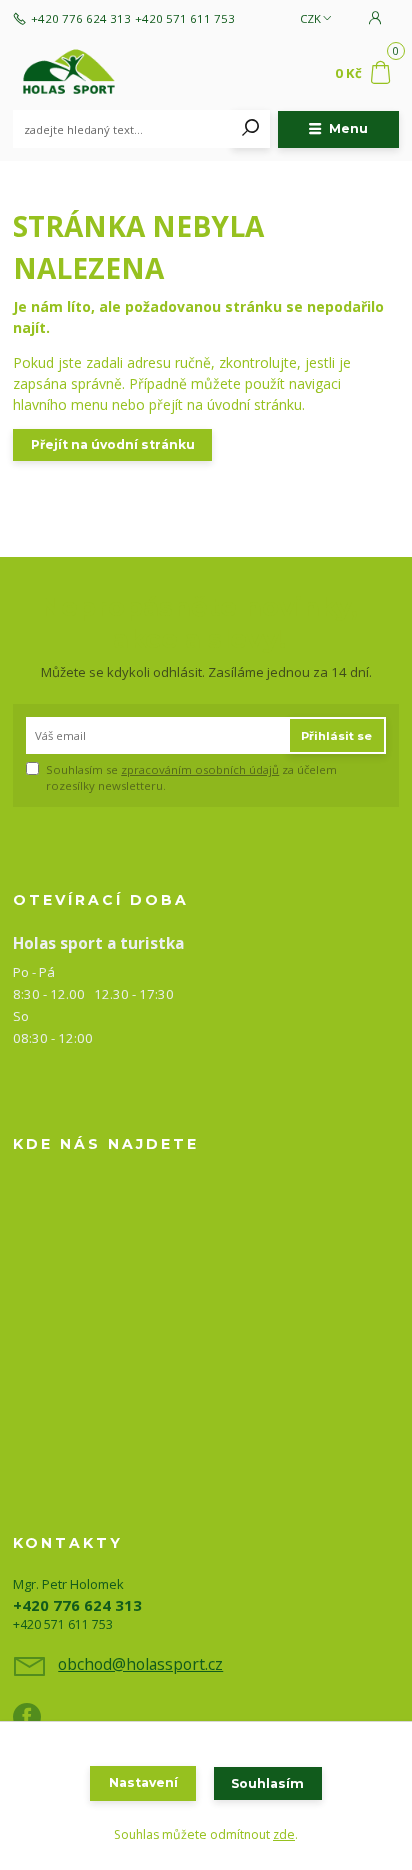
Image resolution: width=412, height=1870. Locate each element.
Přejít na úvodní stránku (113, 444)
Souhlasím (267, 1783)
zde (284, 1834)
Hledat (251, 129)
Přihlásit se (336, 736)
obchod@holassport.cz (140, 1664)
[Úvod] (85, 74)
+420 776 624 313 (81, 19)
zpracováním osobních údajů (200, 769)
